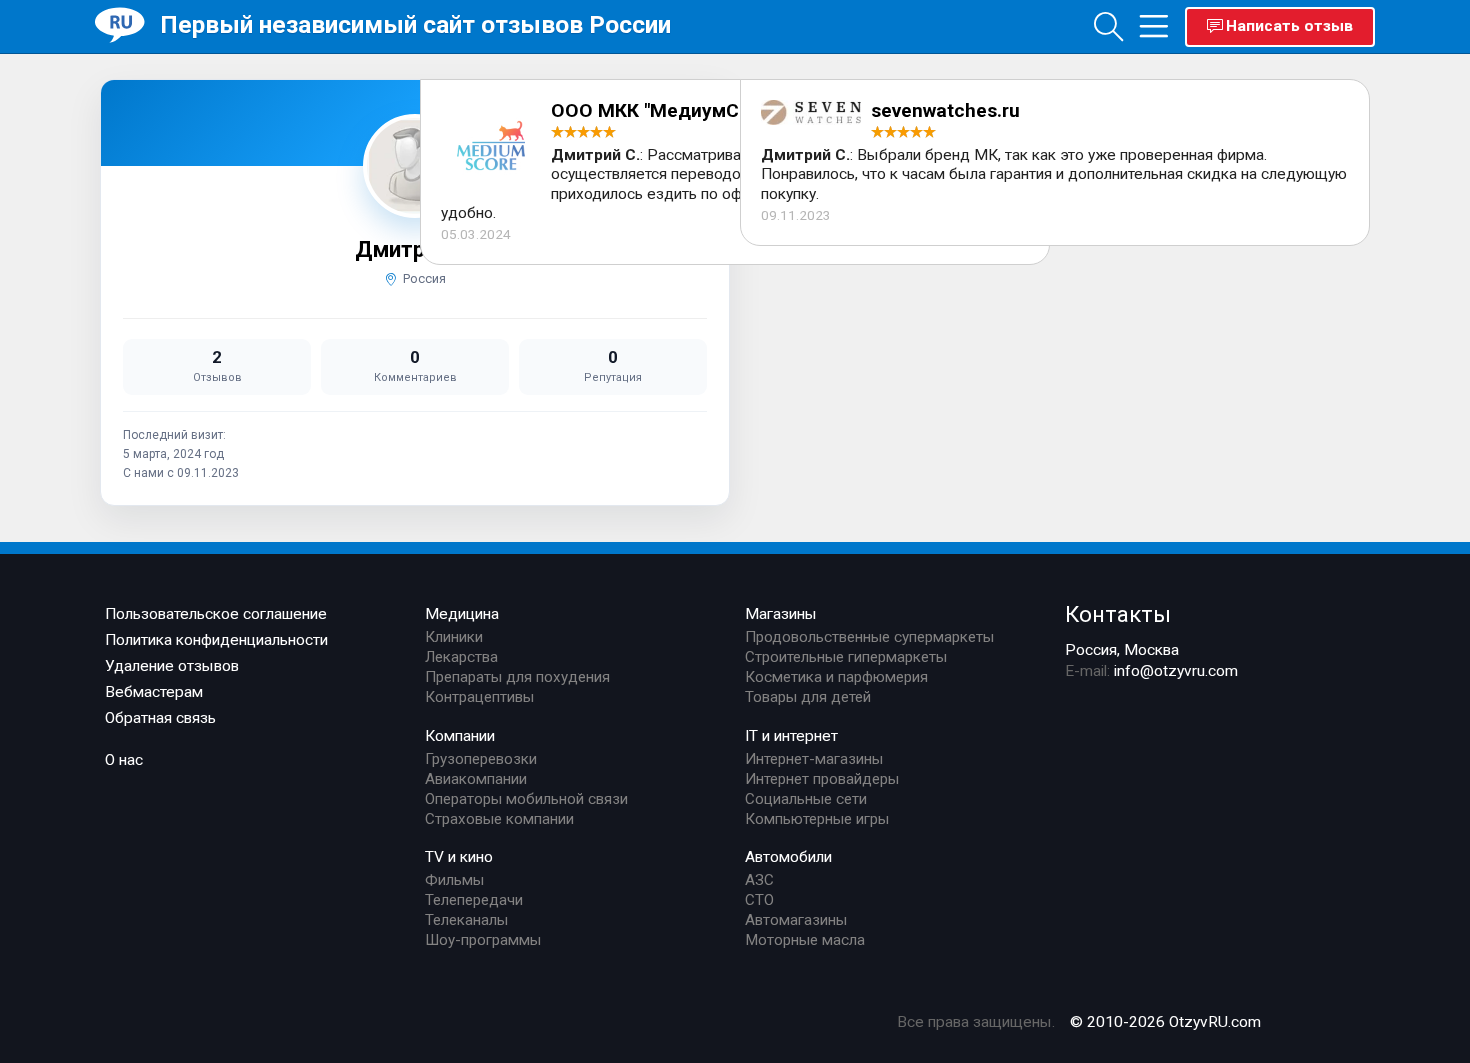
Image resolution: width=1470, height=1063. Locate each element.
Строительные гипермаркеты (846, 657)
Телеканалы (466, 920)
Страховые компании (499, 819)
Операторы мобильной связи (526, 799)
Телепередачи (474, 900)
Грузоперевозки (481, 759)
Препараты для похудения (517, 677)
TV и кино (459, 857)
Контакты (1118, 614)
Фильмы (454, 880)
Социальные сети (806, 799)
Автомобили (788, 857)
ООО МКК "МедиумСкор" (664, 110)
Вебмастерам (154, 692)
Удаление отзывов (172, 666)
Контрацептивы (479, 697)
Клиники (454, 637)
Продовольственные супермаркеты (869, 637)
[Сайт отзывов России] (127, 25)
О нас (124, 760)
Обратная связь (160, 718)
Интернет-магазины (814, 759)
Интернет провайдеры (822, 779)
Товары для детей (808, 697)
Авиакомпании (476, 779)
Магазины (781, 614)
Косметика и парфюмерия (836, 677)
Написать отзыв (1289, 26)
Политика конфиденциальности (216, 640)
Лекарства (461, 657)
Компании (460, 736)
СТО (759, 900)
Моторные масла (805, 940)
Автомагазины (796, 920)
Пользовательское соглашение (216, 614)
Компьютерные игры (817, 819)
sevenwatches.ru (945, 110)
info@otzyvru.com (1176, 671)
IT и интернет (791, 736)
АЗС (759, 880)
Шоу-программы (483, 940)
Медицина (462, 614)
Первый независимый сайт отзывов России (415, 24)
